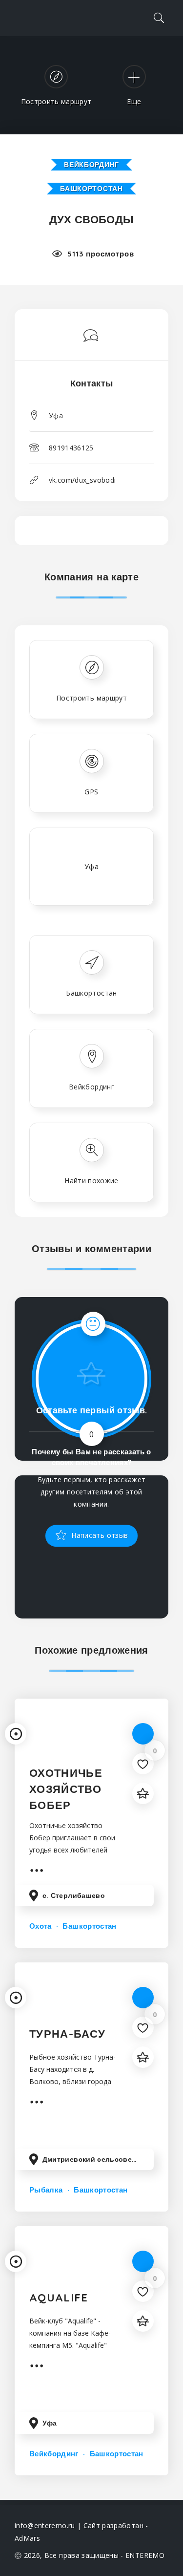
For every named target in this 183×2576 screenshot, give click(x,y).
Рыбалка (46, 2190)
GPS (91, 792)
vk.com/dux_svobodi (82, 480)
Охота (41, 1926)
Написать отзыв (99, 1535)
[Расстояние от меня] (16, 1734)
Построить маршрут (91, 698)
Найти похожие (91, 1181)
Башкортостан (91, 189)
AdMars (27, 2538)
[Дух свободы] (92, 339)
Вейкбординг (91, 165)
